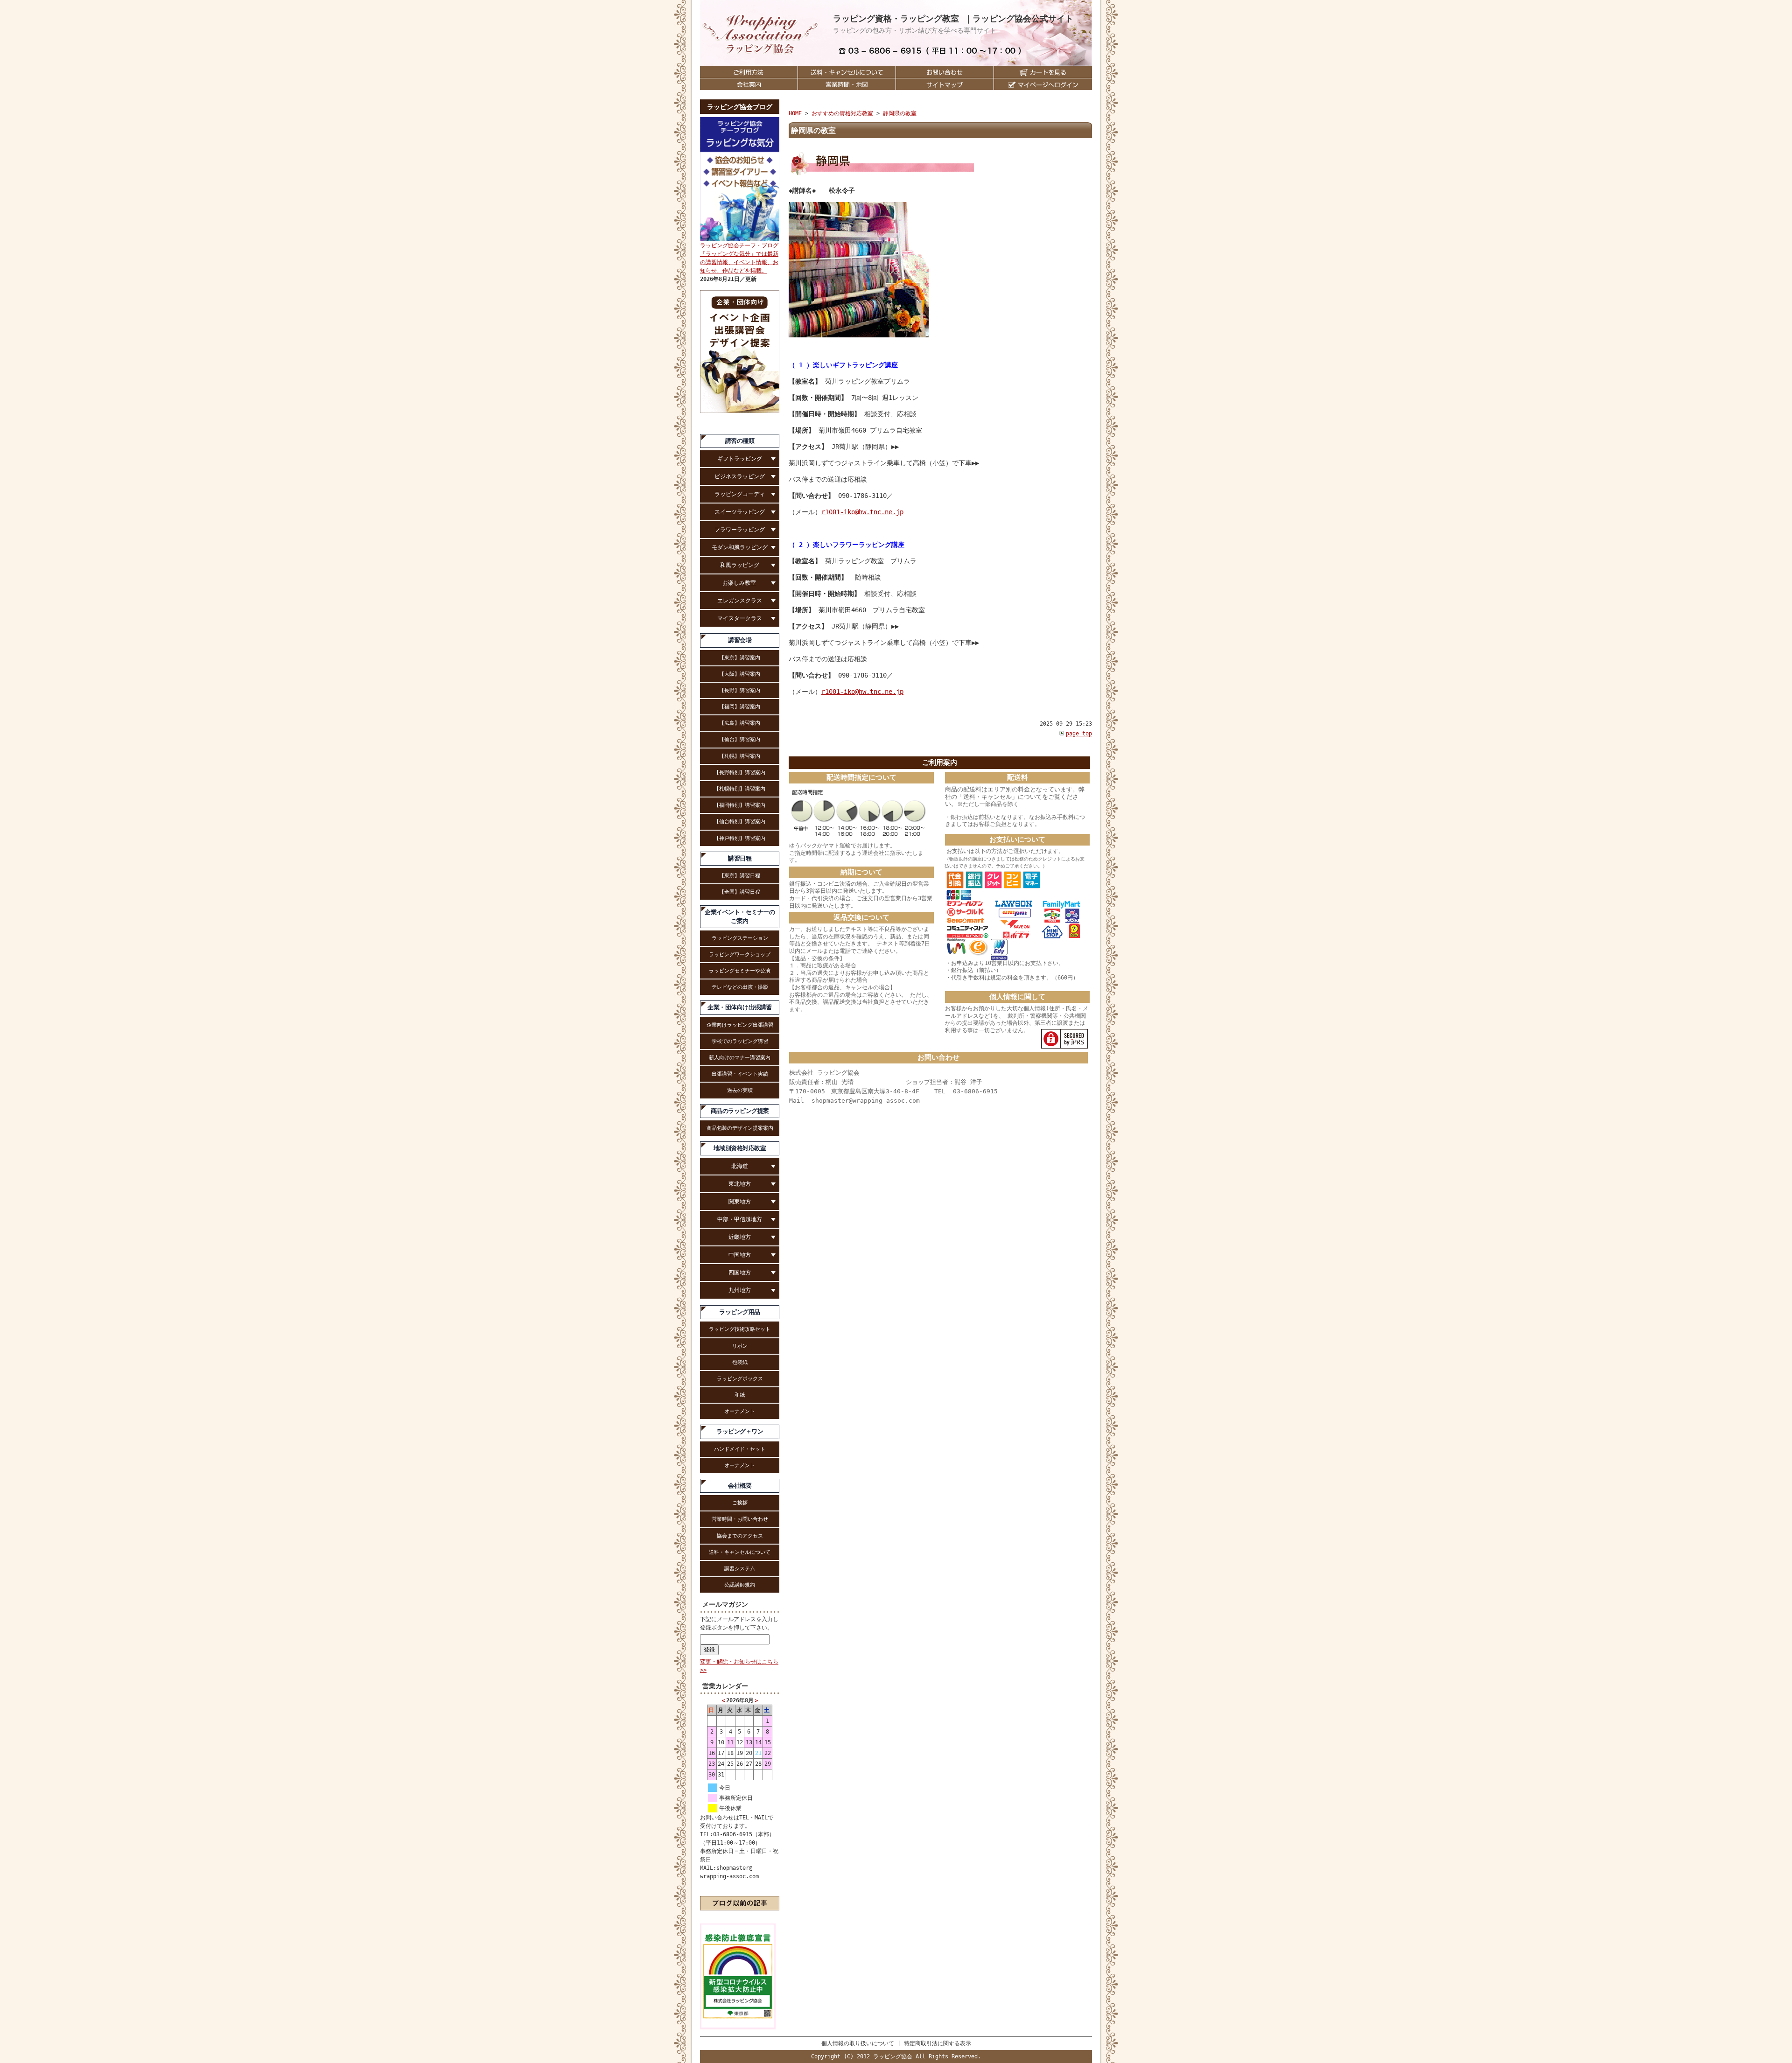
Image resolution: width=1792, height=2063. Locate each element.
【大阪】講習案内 (740, 674)
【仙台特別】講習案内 (740, 821)
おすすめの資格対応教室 (842, 113)
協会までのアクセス (740, 1536)
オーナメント (740, 1411)
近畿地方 (740, 1237)
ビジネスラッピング (740, 476)
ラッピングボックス (740, 1378)
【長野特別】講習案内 (740, 772)
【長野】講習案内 (740, 690)
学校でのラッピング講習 (740, 1041)
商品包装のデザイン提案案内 (740, 1128)
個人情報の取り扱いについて (858, 2043)
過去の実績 (740, 1090)
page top (1079, 734)
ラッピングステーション (740, 938)
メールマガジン (725, 1604)
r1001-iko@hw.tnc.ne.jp (862, 512)
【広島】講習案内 (740, 723)
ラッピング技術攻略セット (740, 1329)
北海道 (740, 1166)
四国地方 (740, 1273)
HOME (795, 113)
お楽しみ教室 (740, 583)
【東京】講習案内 (740, 657)
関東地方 (740, 1202)
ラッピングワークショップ (740, 954)
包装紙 (740, 1362)
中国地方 (740, 1255)
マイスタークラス (740, 618)
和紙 (740, 1395)
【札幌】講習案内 (740, 756)
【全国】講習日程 (740, 892)
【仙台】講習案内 (740, 739)
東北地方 (740, 1184)
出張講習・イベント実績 (740, 1074)
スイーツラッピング (740, 512)
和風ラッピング (740, 565)
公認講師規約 (740, 1585)
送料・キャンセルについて (740, 1552)
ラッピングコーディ (740, 494)
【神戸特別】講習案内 (740, 838)
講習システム (740, 1568)
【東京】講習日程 (740, 875)
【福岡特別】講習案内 (740, 805)
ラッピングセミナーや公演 (740, 971)
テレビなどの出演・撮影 (740, 987)
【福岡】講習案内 (740, 706)
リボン (740, 1346)
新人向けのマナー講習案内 (740, 1057)
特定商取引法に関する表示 (938, 2043)
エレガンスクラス (740, 601)
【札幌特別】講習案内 (740, 789)
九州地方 (740, 1290)
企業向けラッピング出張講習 (740, 1025)
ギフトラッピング (740, 459)
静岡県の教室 (900, 113)
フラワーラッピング (740, 530)
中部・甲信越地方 (740, 1219)
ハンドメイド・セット (740, 1449)
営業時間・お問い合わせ (740, 1519)
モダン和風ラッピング (740, 547)
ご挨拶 (740, 1503)
